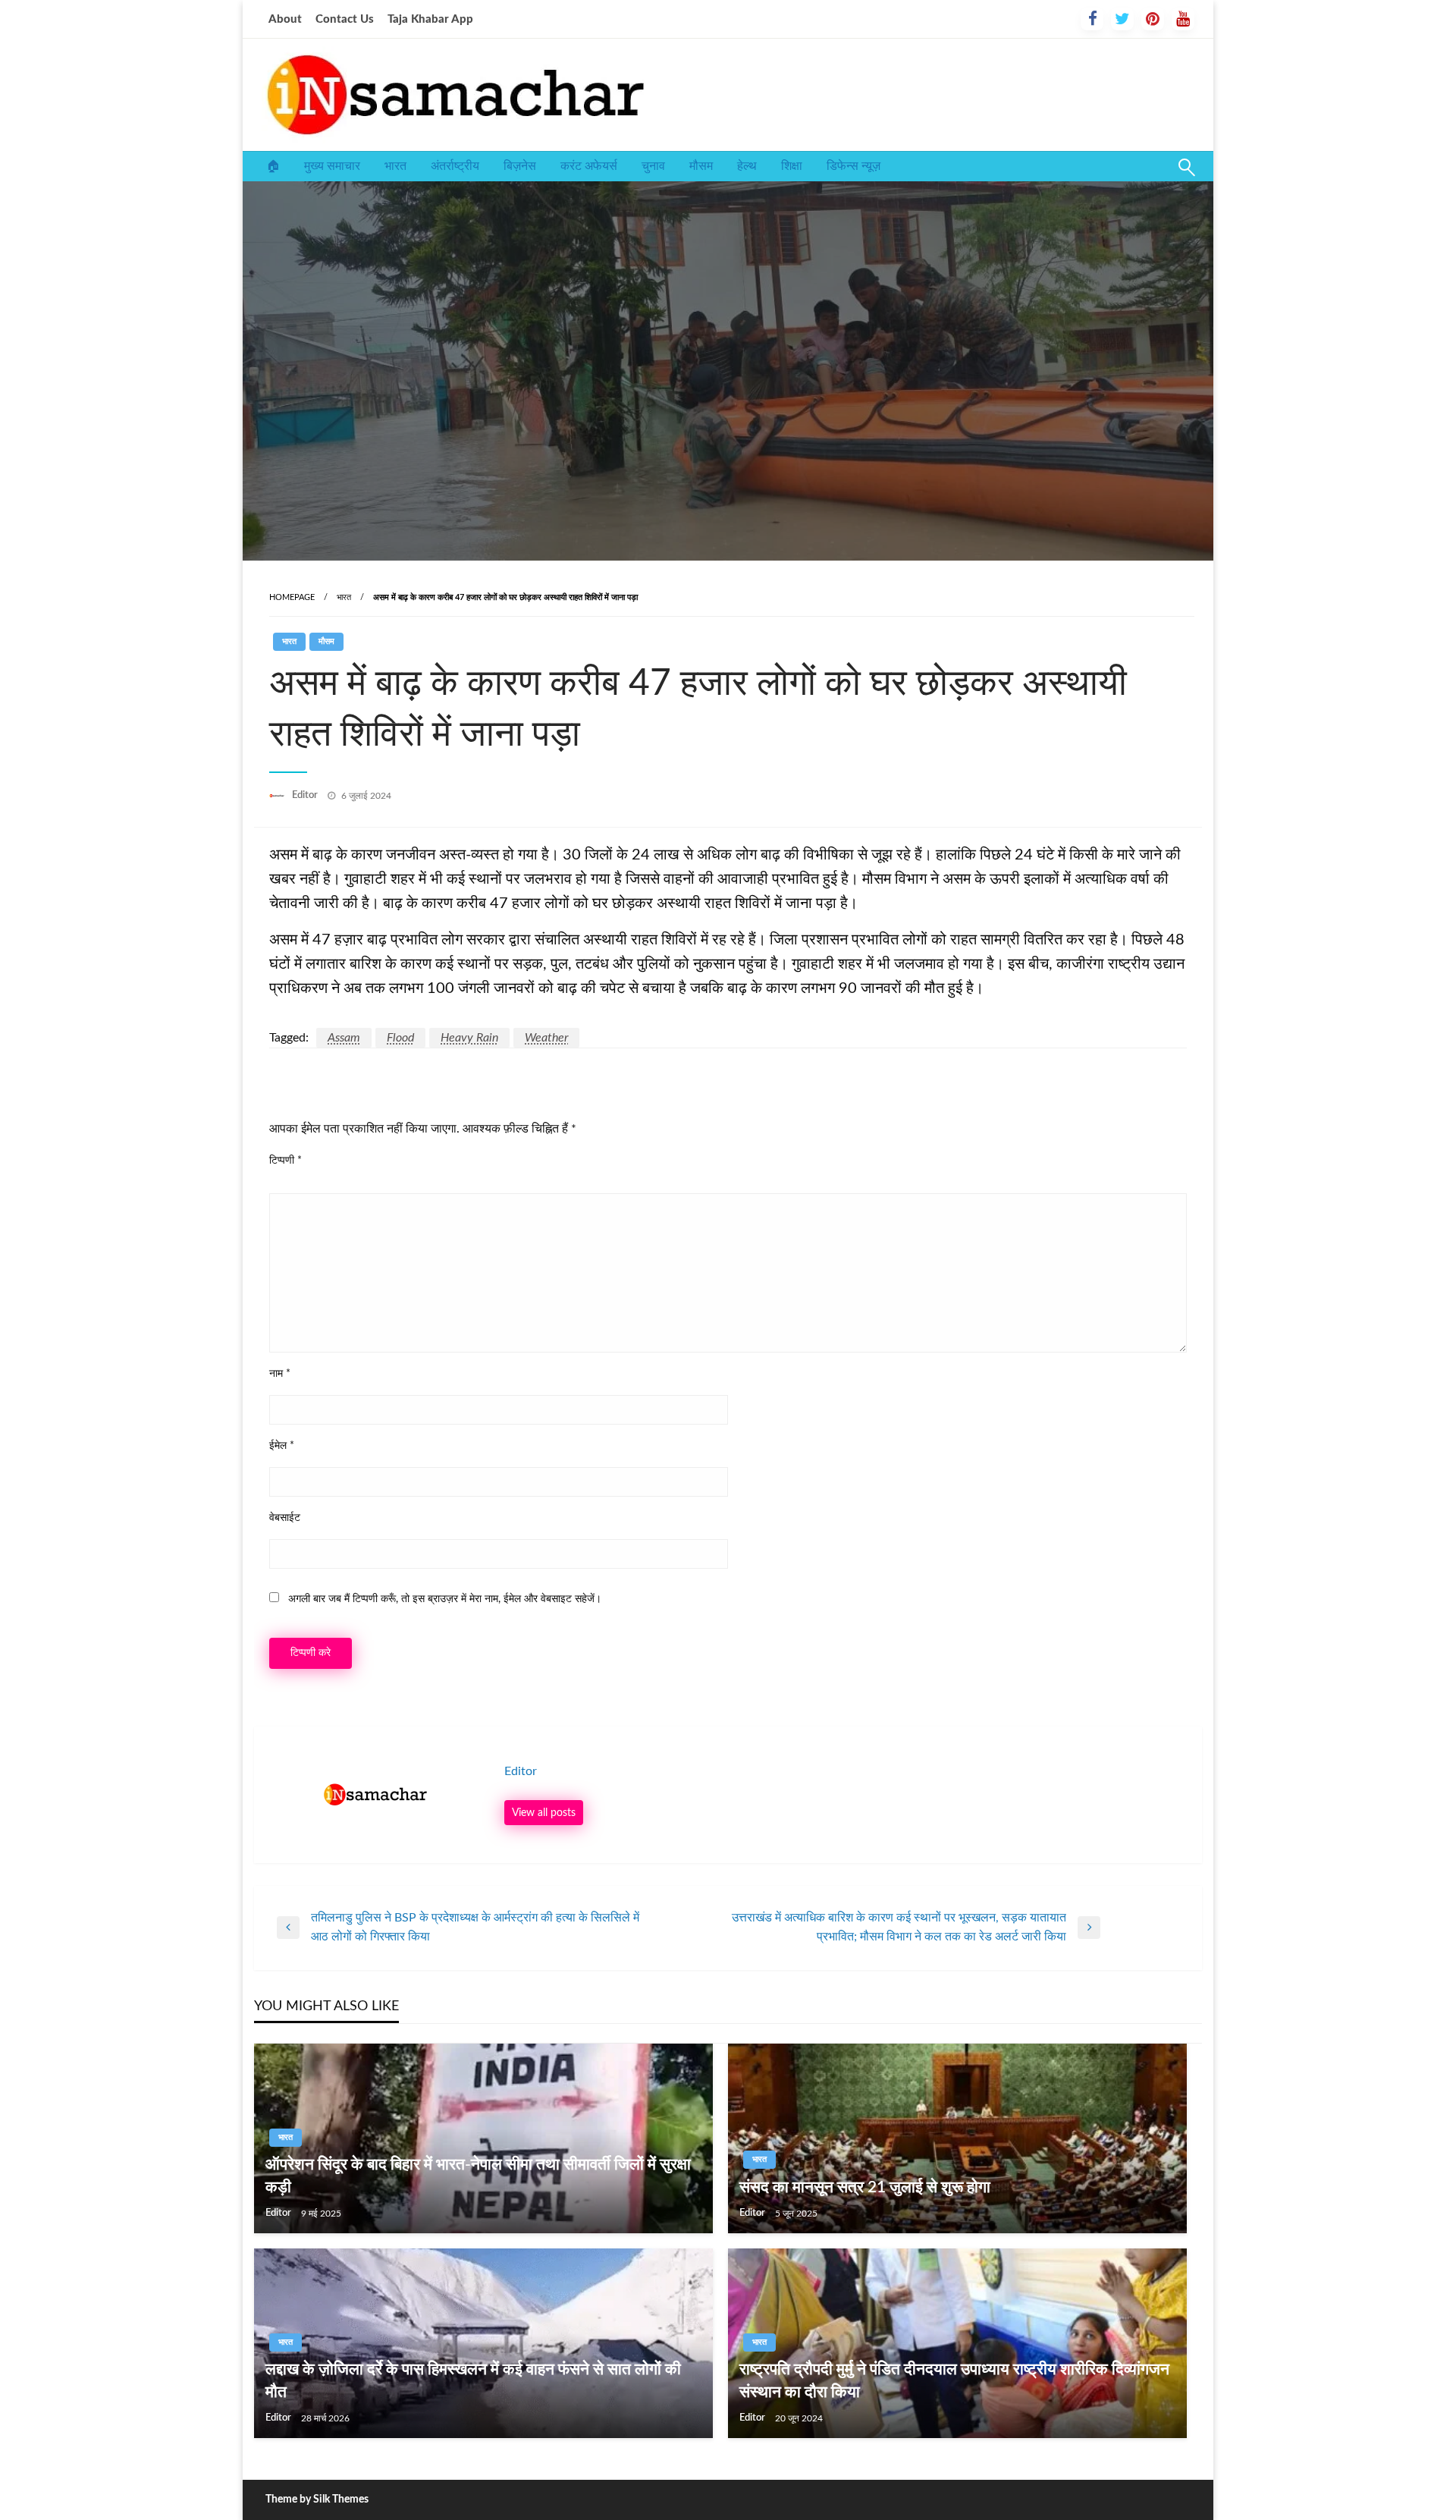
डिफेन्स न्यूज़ (854, 166)
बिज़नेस (520, 166)
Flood (400, 1038)
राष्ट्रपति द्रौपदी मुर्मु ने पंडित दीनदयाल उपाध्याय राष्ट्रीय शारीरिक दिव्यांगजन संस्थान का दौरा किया (954, 2380)
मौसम (701, 166)
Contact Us (345, 19)
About (285, 19)
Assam (344, 1038)
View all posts (544, 1813)
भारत (395, 166)
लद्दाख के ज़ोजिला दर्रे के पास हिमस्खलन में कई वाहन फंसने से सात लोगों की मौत (473, 2380)
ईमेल (282, 1446)
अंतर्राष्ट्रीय (455, 166)
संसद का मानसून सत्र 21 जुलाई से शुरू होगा (865, 2187)
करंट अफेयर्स (589, 166)
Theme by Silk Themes (317, 2500)
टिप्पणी (286, 1161)
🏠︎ (273, 166)
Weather (546, 1038)
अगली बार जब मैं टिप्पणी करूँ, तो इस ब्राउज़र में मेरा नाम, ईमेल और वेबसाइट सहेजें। (445, 1599)
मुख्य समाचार (332, 166)
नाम (280, 1374)
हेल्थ (747, 166)
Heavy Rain (469, 1038)
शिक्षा (792, 166)
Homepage (292, 597)
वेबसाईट (285, 1518)
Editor (306, 795)
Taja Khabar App (430, 19)
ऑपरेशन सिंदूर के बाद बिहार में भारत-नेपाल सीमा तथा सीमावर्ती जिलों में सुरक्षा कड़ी (478, 2176)
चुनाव (653, 166)
